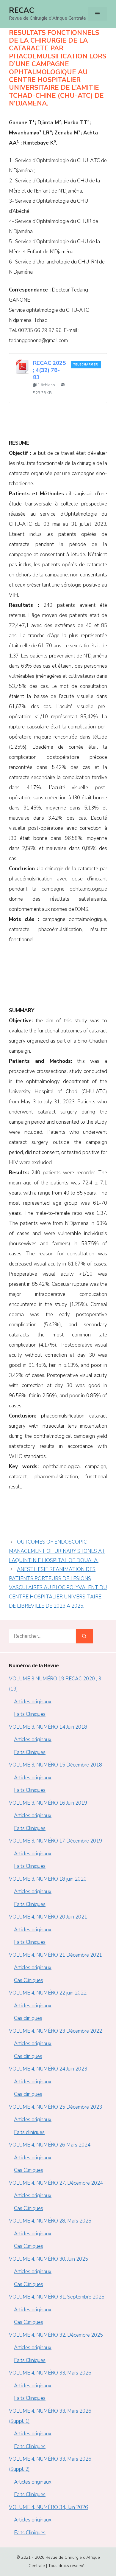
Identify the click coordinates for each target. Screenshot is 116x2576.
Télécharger (86, 365)
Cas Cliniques (29, 1980)
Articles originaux (33, 1702)
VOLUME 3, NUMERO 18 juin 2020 (48, 1879)
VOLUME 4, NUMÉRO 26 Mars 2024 (50, 2145)
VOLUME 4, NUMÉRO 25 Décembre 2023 (55, 2107)
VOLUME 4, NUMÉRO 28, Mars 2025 (50, 2221)
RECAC (21, 10)
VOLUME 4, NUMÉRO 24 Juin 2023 (48, 2069)
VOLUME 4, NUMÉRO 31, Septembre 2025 (57, 2297)
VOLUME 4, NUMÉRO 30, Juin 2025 (48, 2259)
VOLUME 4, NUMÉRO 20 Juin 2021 (48, 1917)
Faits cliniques (29, 2132)
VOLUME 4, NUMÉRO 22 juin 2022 (48, 1993)
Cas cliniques (28, 2018)
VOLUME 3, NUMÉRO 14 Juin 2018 (48, 1727)
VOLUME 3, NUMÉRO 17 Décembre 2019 (55, 1841)
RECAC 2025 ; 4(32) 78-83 (49, 370)
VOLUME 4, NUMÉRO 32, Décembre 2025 (56, 2335)
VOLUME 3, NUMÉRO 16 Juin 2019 (48, 1803)
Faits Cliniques (30, 1714)
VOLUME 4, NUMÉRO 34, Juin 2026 (48, 2507)
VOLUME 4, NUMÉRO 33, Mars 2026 (50, 2373)
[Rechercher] (84, 1636)
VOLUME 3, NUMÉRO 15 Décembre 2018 (55, 1765)
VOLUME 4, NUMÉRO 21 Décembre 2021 (55, 1955)
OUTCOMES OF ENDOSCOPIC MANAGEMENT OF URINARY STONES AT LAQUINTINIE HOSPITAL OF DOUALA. (57, 1551)
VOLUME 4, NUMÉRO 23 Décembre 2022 (55, 2031)
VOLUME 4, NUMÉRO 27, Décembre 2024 (56, 2183)
